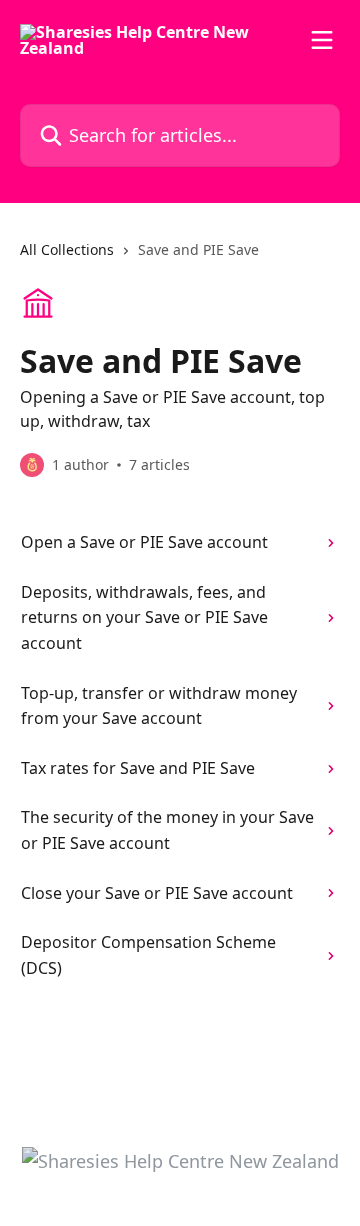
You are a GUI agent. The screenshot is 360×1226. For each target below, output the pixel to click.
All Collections (67, 249)
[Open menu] (322, 40)
